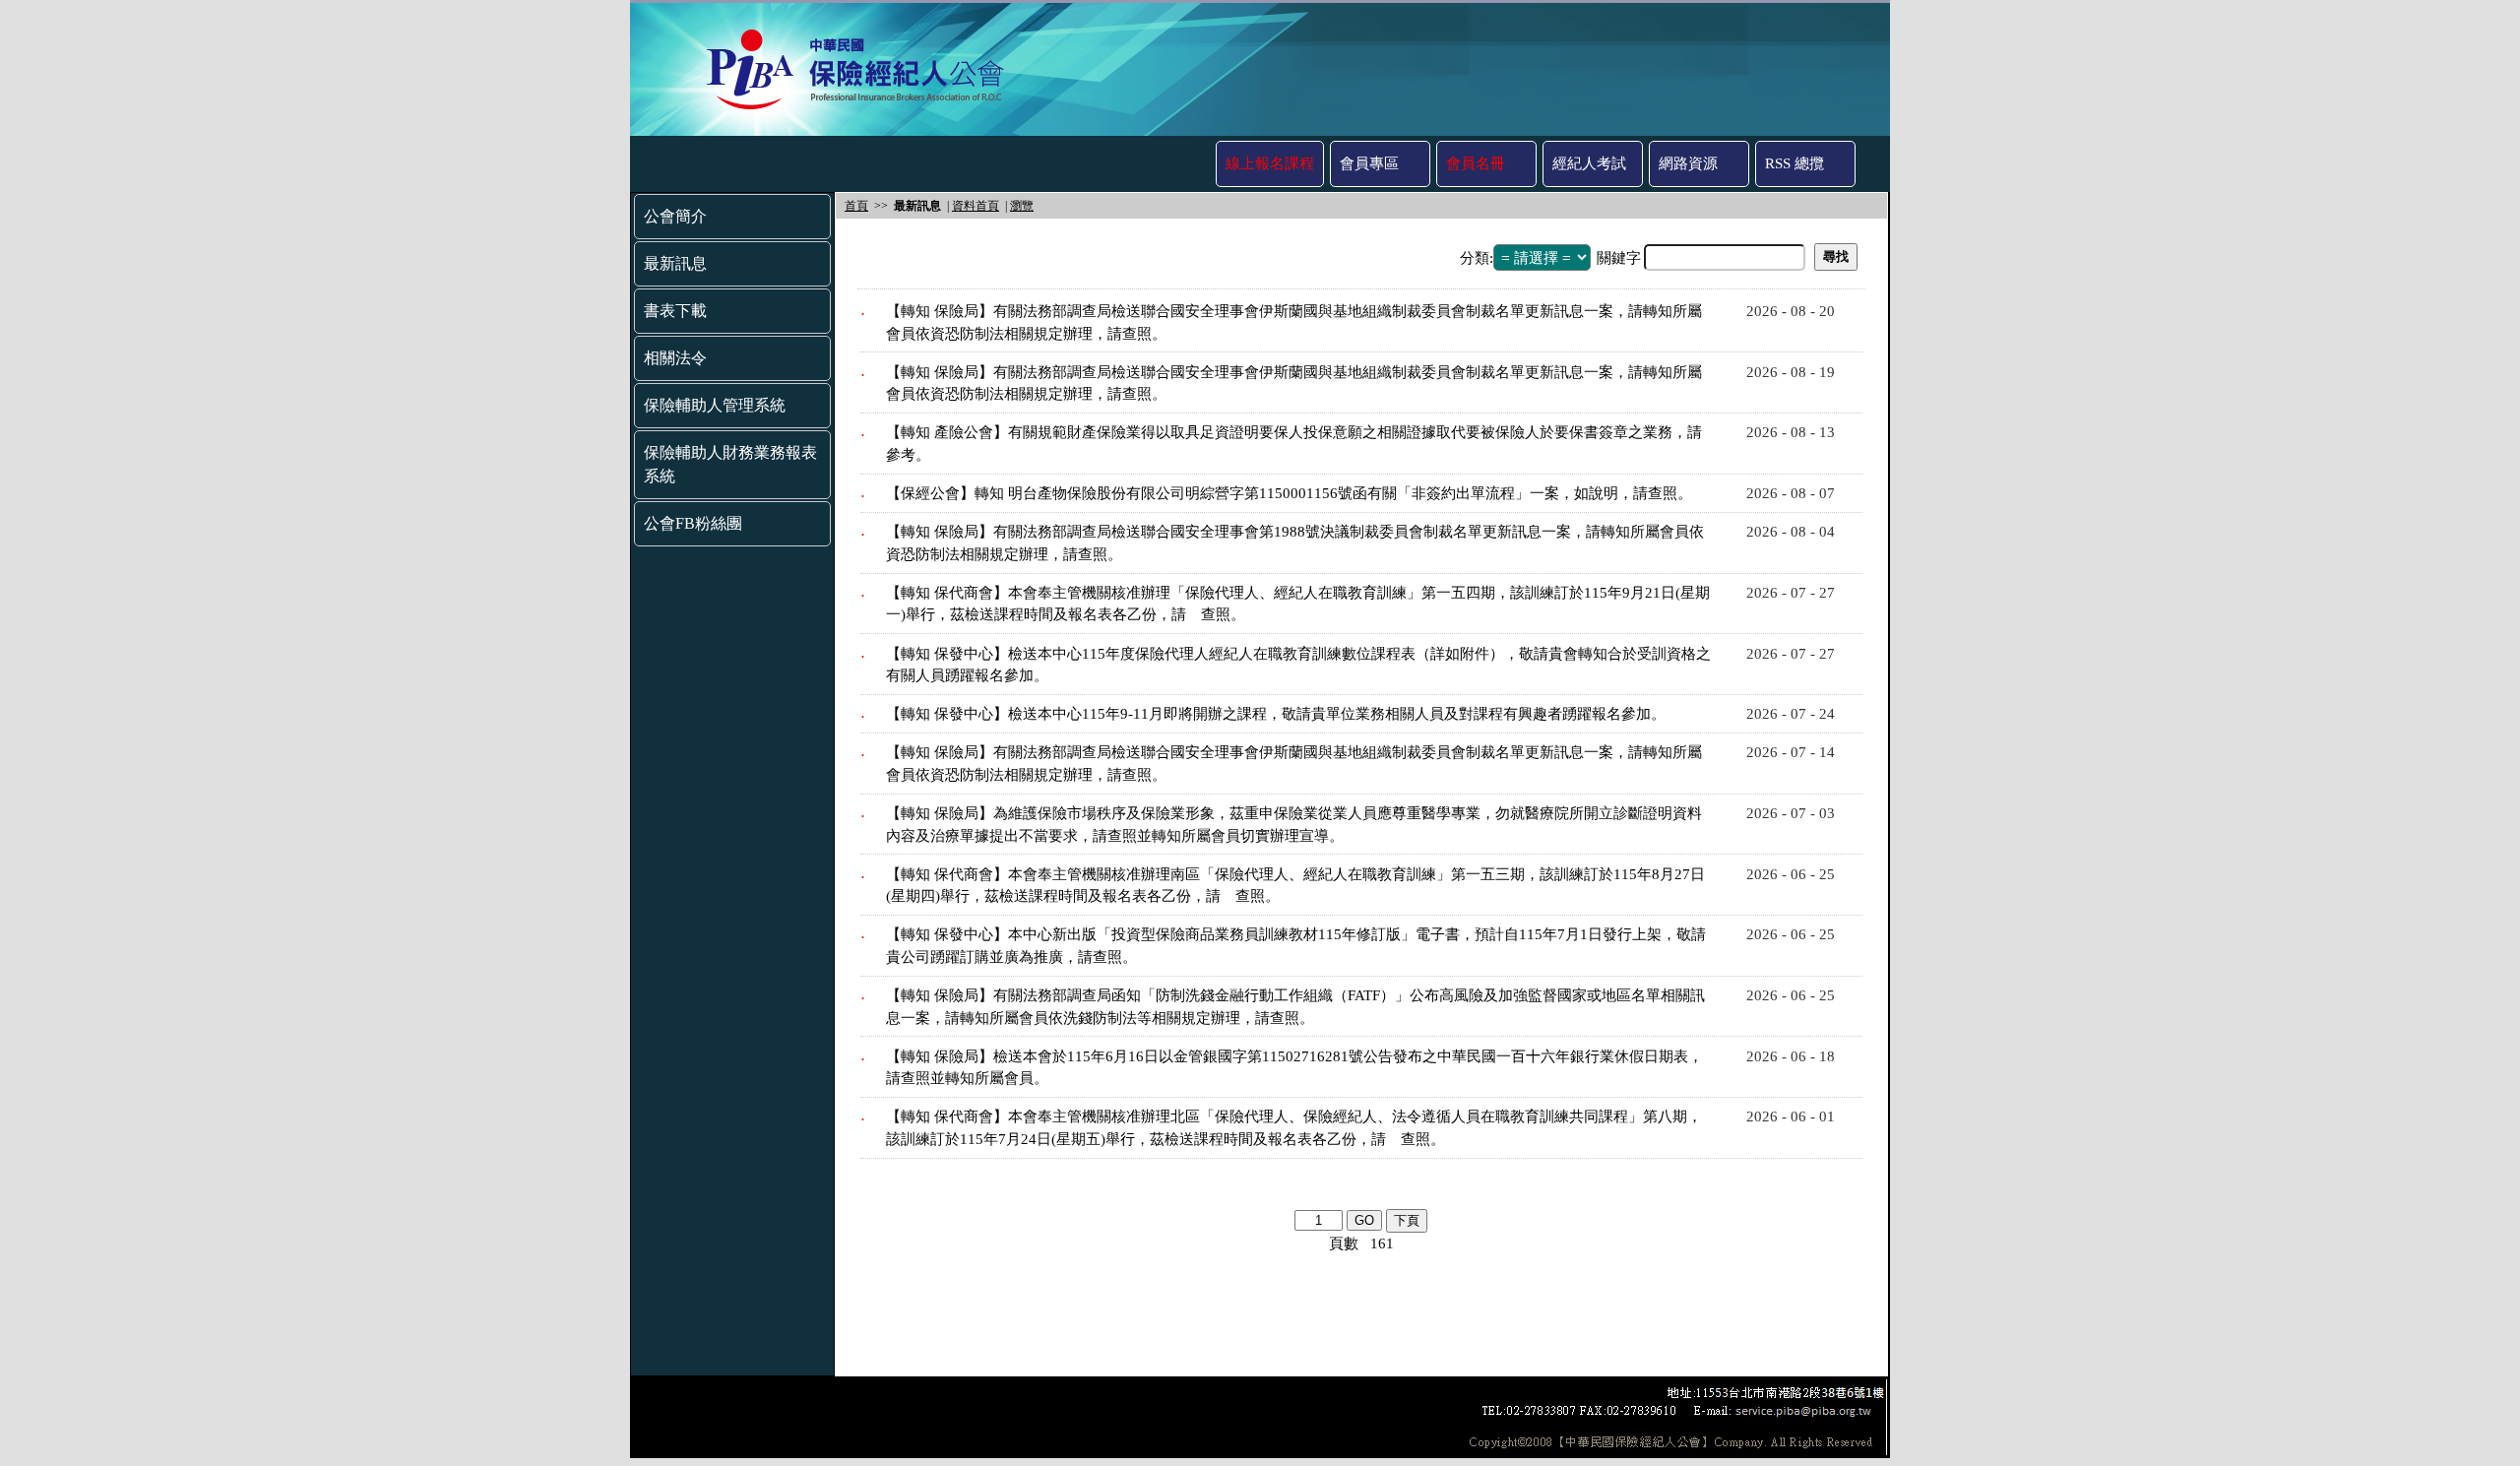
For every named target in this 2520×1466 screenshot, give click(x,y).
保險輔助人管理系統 (715, 405)
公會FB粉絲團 (693, 523)
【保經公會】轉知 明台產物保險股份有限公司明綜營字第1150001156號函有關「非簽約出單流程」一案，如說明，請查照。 (1289, 493)
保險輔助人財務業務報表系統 (730, 464)
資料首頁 (976, 206)
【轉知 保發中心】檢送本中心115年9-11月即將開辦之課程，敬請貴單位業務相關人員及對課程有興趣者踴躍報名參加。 (1276, 714)
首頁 (856, 206)
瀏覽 (1022, 206)
